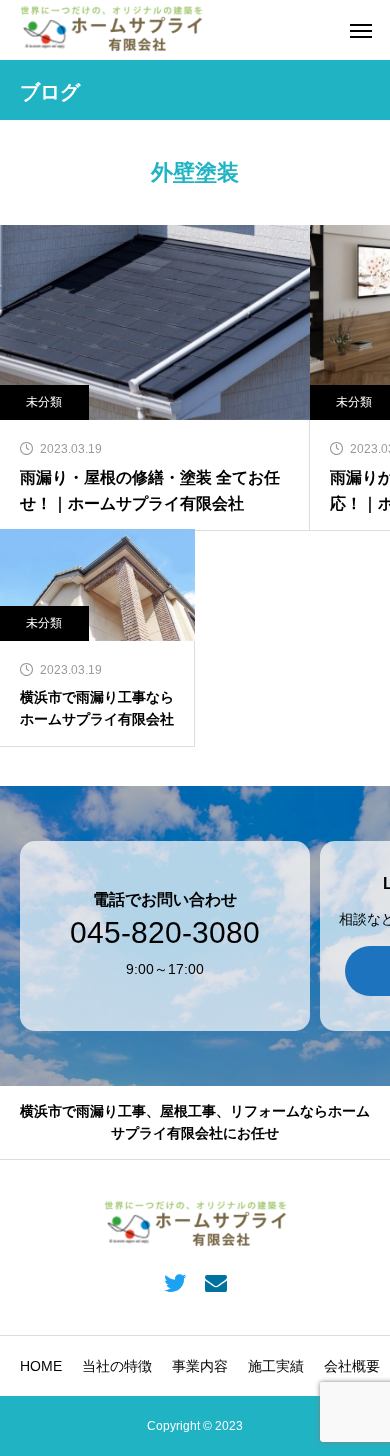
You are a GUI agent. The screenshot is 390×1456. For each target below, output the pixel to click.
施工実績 (276, 1366)
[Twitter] (174, 1282)
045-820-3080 (165, 933)
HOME (41, 1366)
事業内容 (200, 1366)
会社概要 (352, 1366)
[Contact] (215, 1282)
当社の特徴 (117, 1366)
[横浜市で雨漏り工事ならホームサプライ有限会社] (111, 30)
